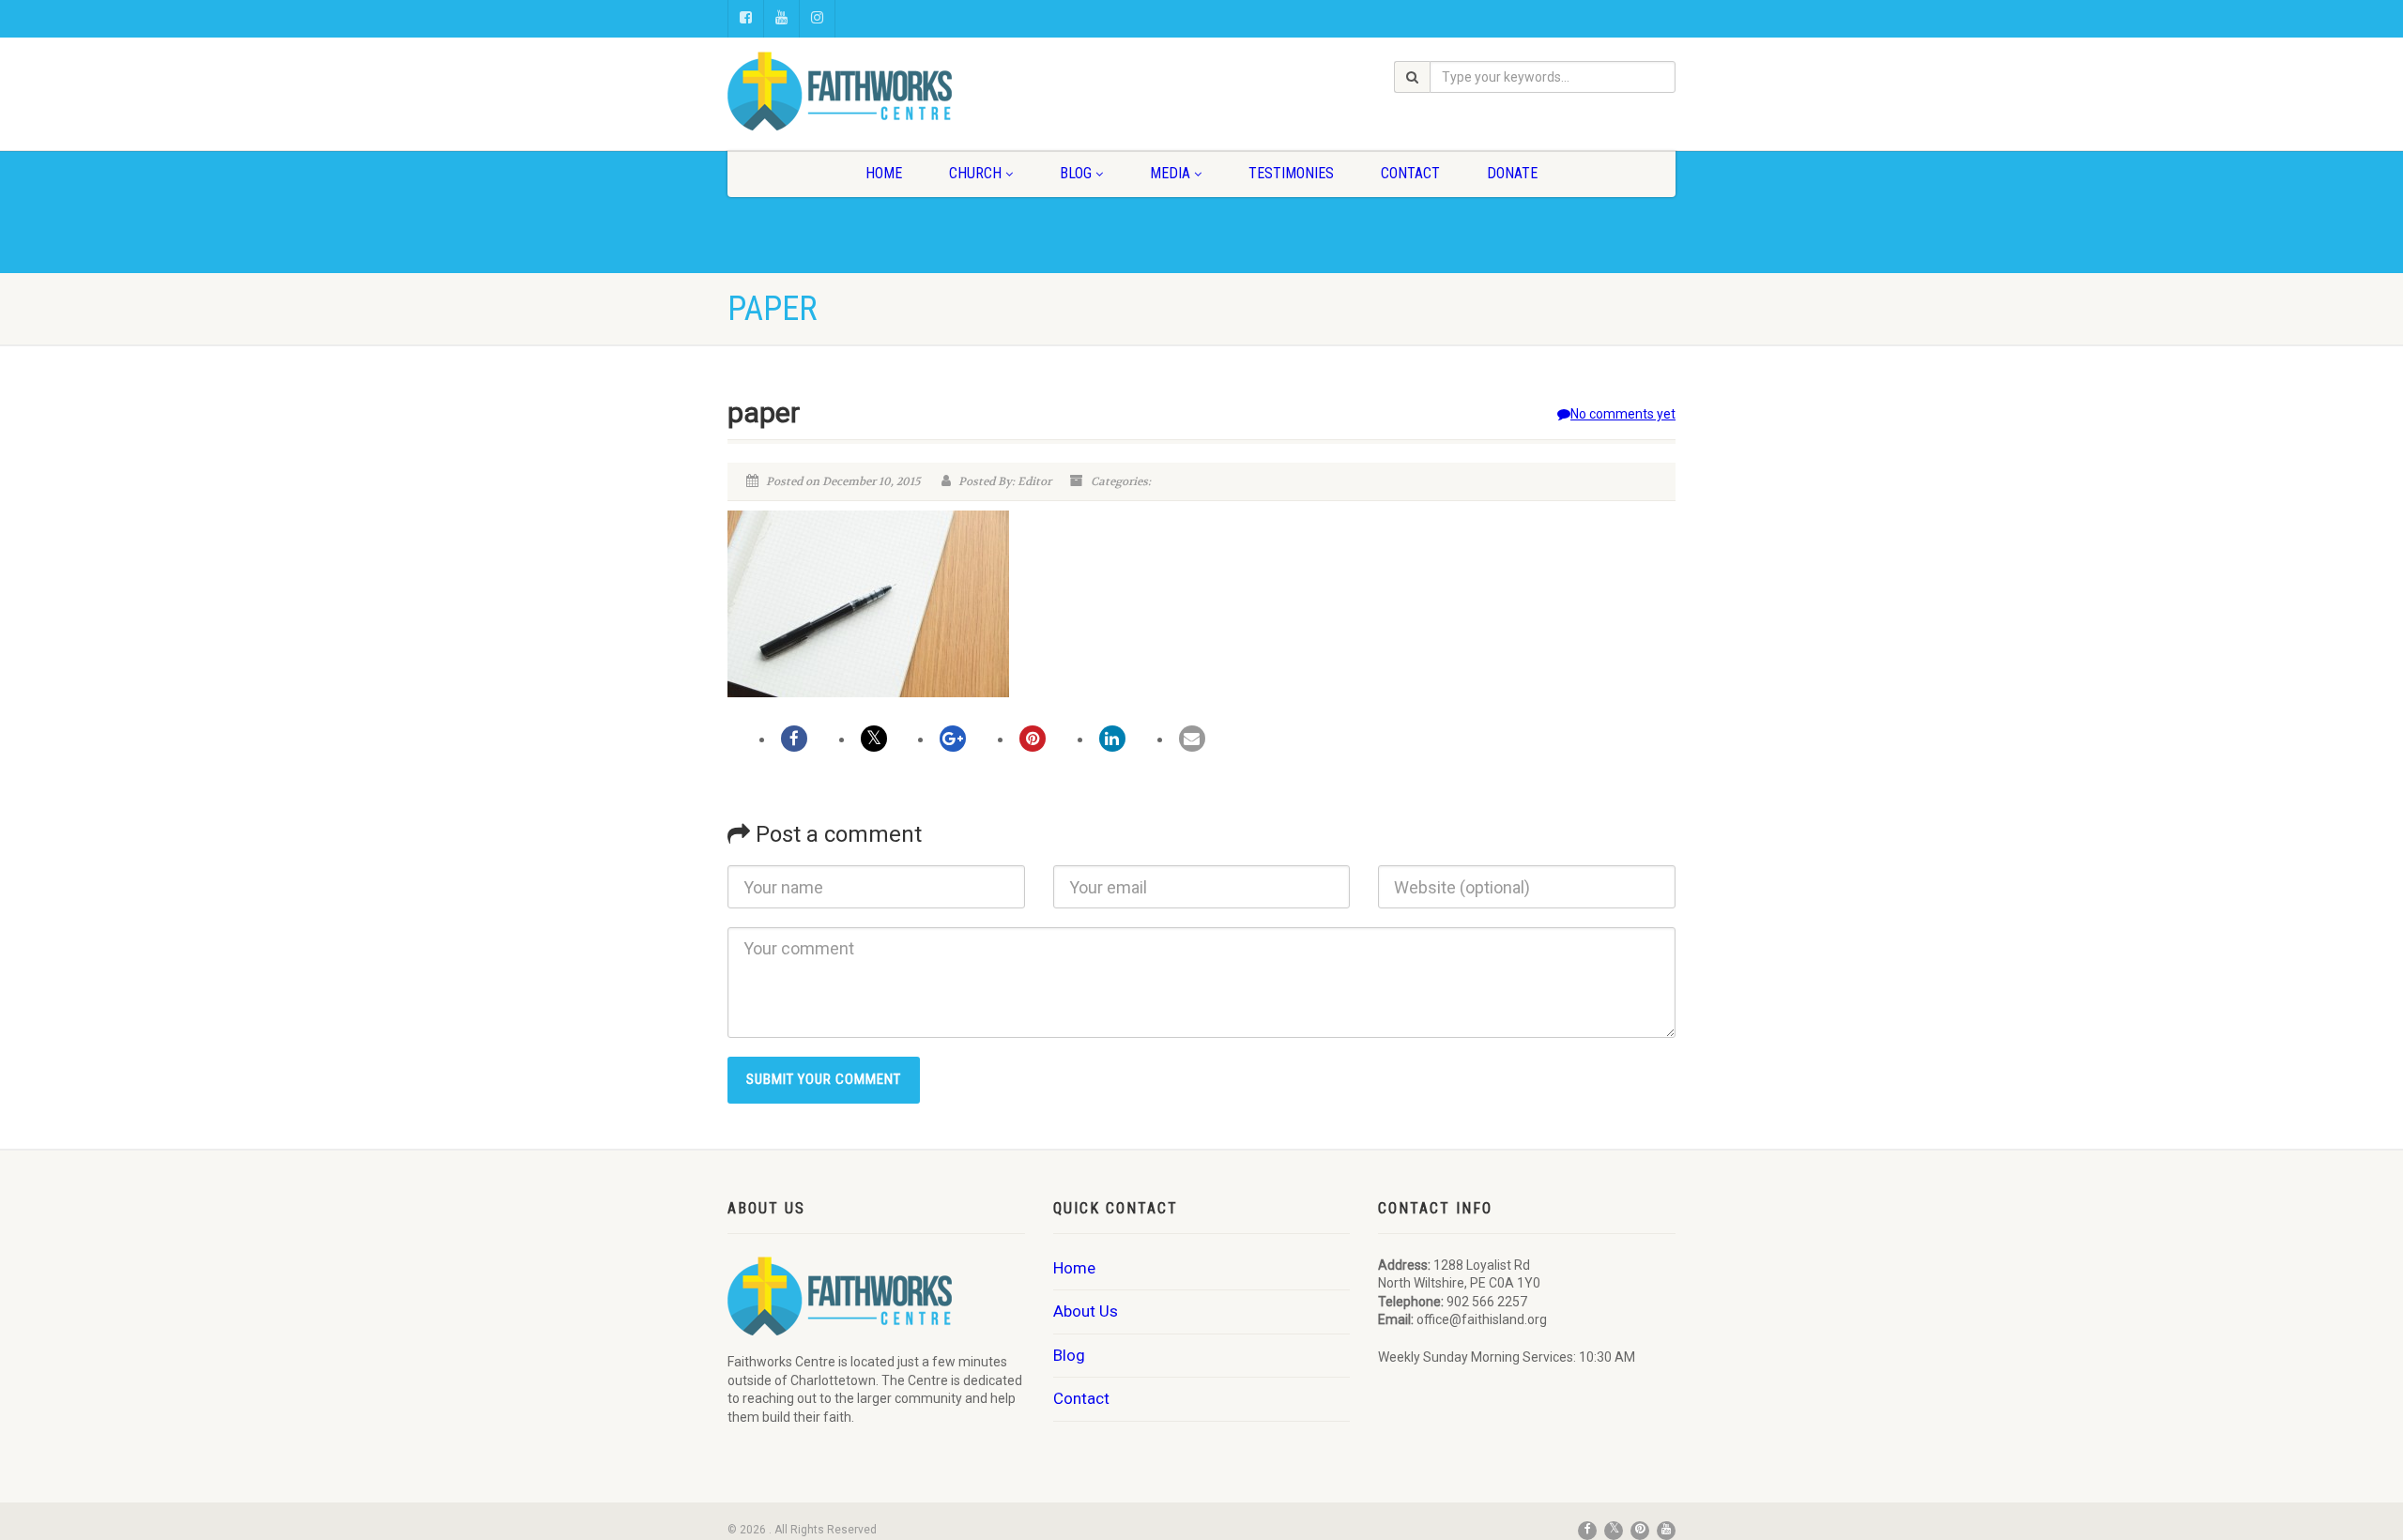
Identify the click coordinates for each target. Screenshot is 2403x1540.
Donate (1512, 173)
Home (884, 173)
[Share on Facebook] (794, 739)
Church (975, 173)
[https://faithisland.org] (876, 91)
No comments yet (1623, 414)
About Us (1086, 1311)
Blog (1076, 173)
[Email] (1192, 739)
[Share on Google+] (953, 739)
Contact (1410, 173)
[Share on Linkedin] (1112, 739)
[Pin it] (1033, 739)
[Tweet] (874, 739)
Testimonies (1291, 173)
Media (1170, 173)
